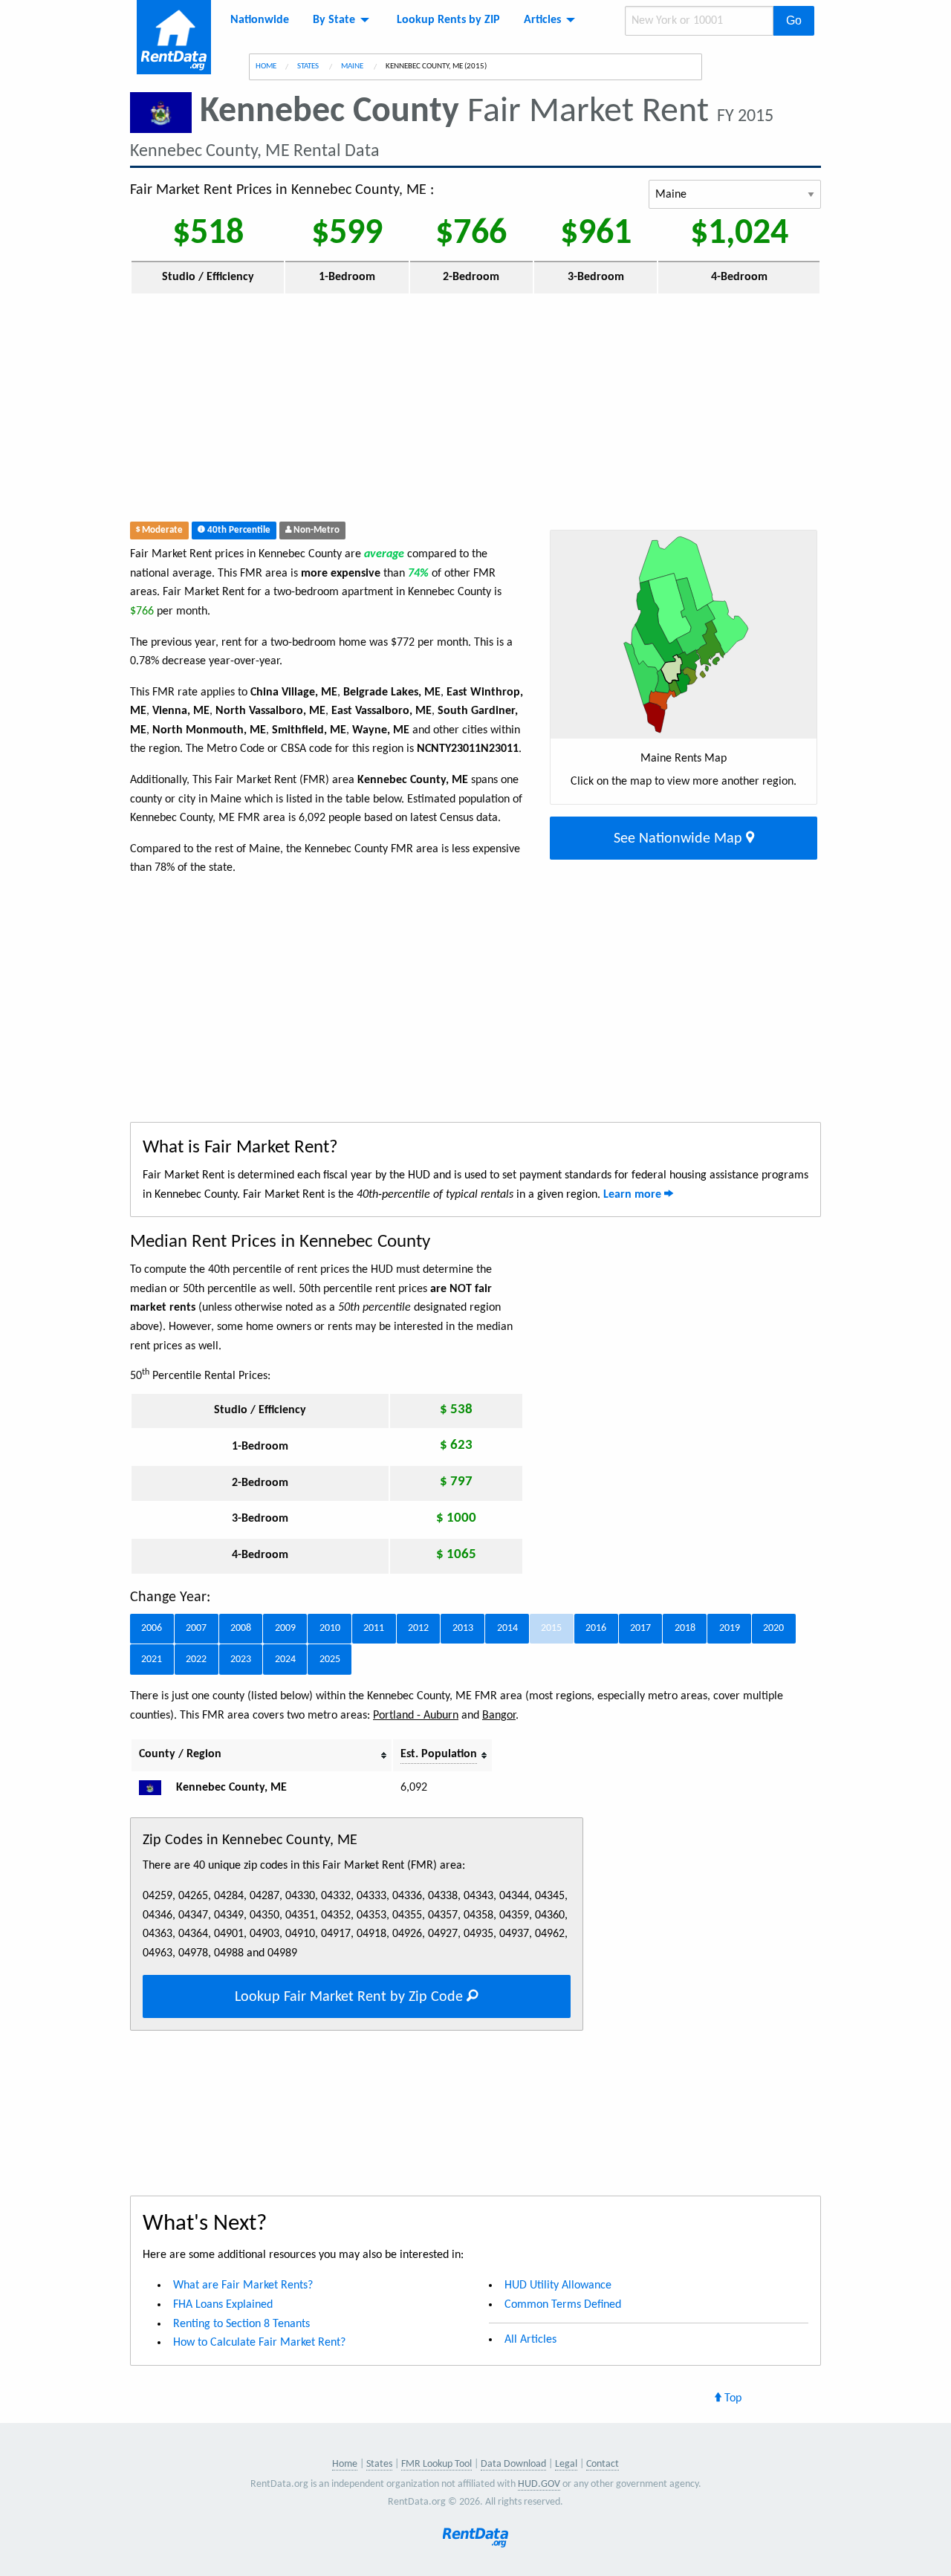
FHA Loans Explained (223, 2305)
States (309, 66)
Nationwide (260, 20)
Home (266, 66)
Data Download (513, 2464)
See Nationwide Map (680, 839)
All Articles (530, 2340)
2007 (196, 1628)
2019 (730, 1628)
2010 (330, 1628)
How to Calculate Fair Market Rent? (259, 2343)
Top (731, 2398)
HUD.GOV (539, 2484)
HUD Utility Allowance (558, 2285)
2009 (285, 1628)
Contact (603, 2464)
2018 (685, 1628)
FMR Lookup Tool (436, 2464)
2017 (640, 1628)
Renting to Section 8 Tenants (241, 2324)
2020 (773, 1628)
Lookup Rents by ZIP (448, 20)
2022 (196, 1660)
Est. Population (439, 1754)
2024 (285, 1660)
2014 (507, 1628)
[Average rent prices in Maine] (156, 1788)
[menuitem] (260, 20)
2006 (152, 1628)
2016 (596, 1628)
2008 (241, 1628)
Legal (566, 2464)
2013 (463, 1628)
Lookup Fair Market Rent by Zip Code (351, 1997)
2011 (374, 1628)
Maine (353, 66)
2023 (241, 1660)
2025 (330, 1660)
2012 (418, 1628)
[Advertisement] (389, 411)
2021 (152, 1660)
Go (794, 20)
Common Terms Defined (563, 2305)
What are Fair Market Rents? (243, 2285)
